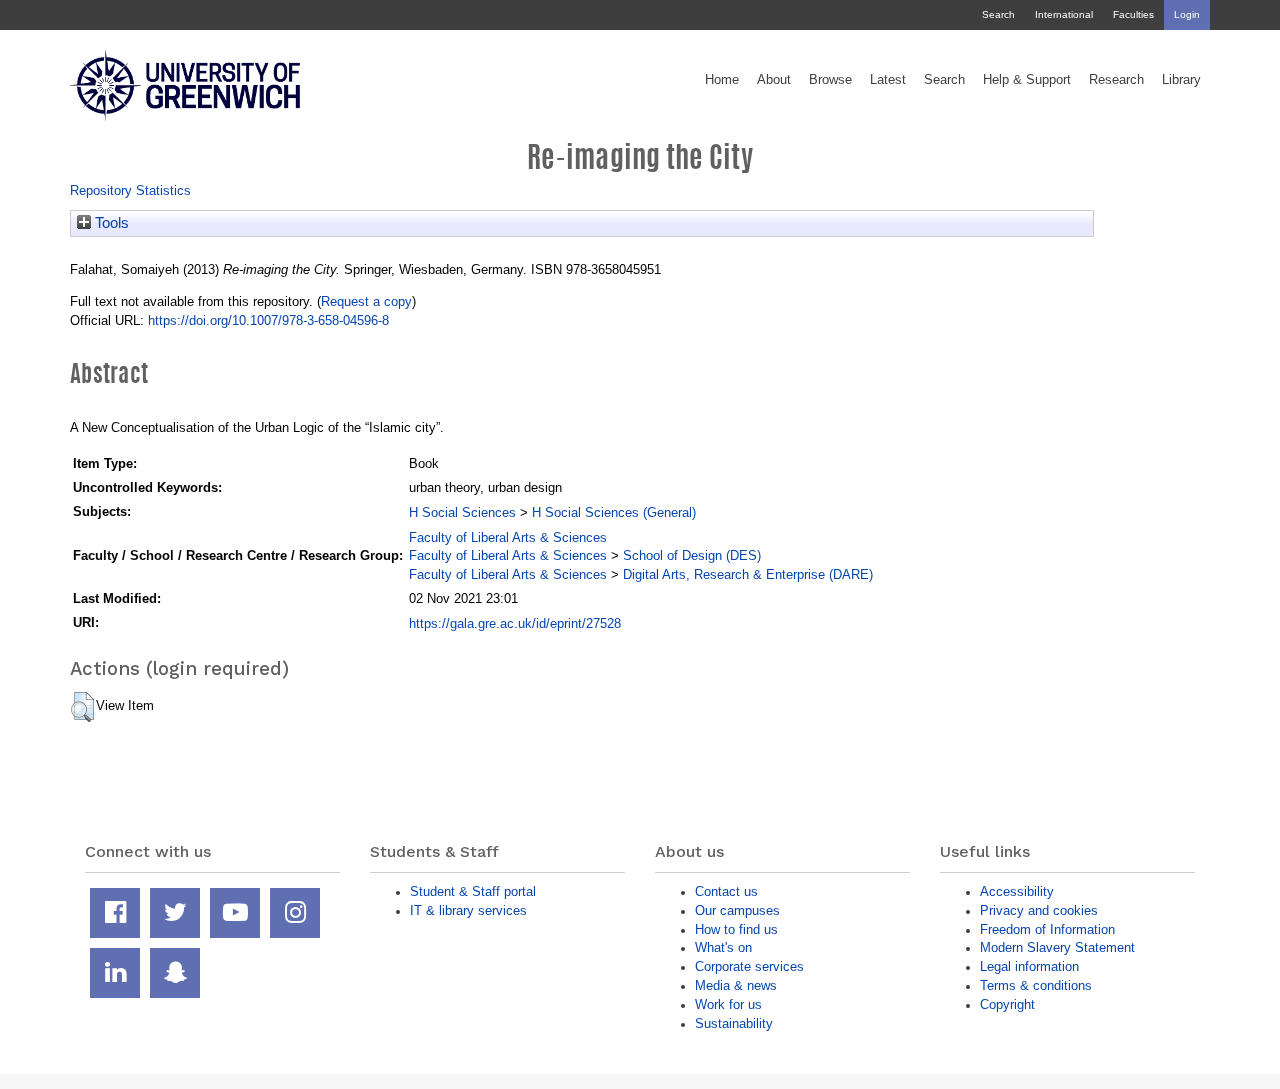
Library (1181, 80)
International (1064, 14)
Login (1187, 14)
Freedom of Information (1047, 929)
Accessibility (1017, 891)
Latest (888, 80)
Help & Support (1027, 80)
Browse (830, 80)
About (774, 80)
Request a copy (366, 301)
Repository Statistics (130, 190)
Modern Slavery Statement (1057, 947)
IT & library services (468, 910)
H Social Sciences (462, 512)
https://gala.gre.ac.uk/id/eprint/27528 (515, 623)
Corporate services (749, 966)
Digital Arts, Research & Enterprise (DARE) (748, 574)
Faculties (1133, 14)
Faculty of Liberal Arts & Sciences (508, 537)
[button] (82, 707)
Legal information (1029, 966)
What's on (723, 947)
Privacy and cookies (1039, 910)
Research (1116, 80)
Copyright (1007, 1004)
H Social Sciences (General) (614, 512)
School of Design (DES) (692, 555)
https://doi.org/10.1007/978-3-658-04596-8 (268, 320)
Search (998, 14)
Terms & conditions (1036, 985)
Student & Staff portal (473, 891)
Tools (110, 223)
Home (722, 80)
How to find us (736, 929)
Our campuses (737, 910)
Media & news (736, 985)
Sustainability (734, 1023)
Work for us (728, 1004)
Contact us (726, 891)
